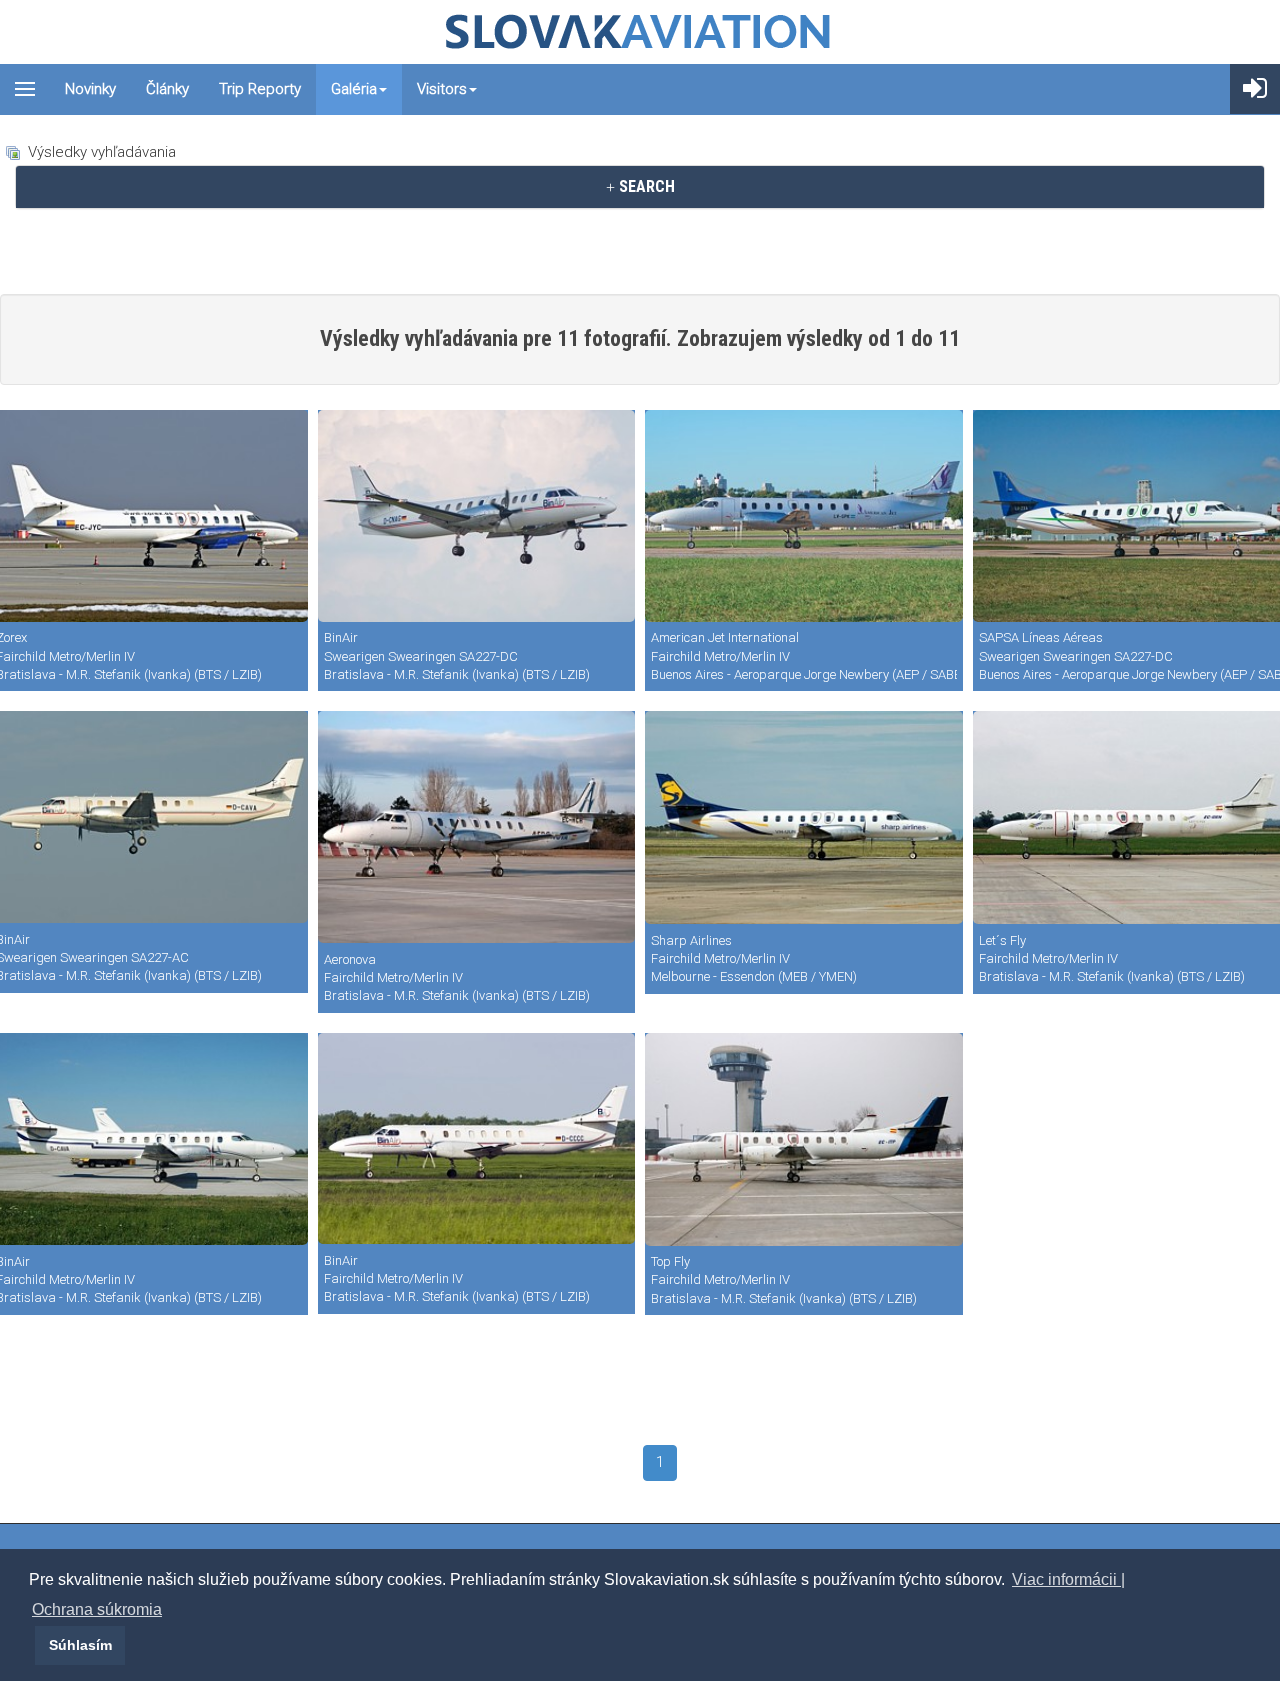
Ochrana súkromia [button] (97, 1609)
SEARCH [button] (645, 186)
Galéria (354, 89)
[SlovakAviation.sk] (640, 32)
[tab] (640, 187)
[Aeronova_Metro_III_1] (477, 827)
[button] (32, 1645)
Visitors (442, 89)
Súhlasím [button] (80, 1645)
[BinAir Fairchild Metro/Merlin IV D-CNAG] (477, 516)
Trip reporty (260, 89)
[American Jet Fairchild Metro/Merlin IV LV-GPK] (804, 516)
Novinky (90, 89)
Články (167, 89)
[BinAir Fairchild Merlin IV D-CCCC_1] (477, 1139)
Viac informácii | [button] (1068, 1579)
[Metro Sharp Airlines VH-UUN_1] (804, 817)
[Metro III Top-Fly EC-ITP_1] (804, 1139)
